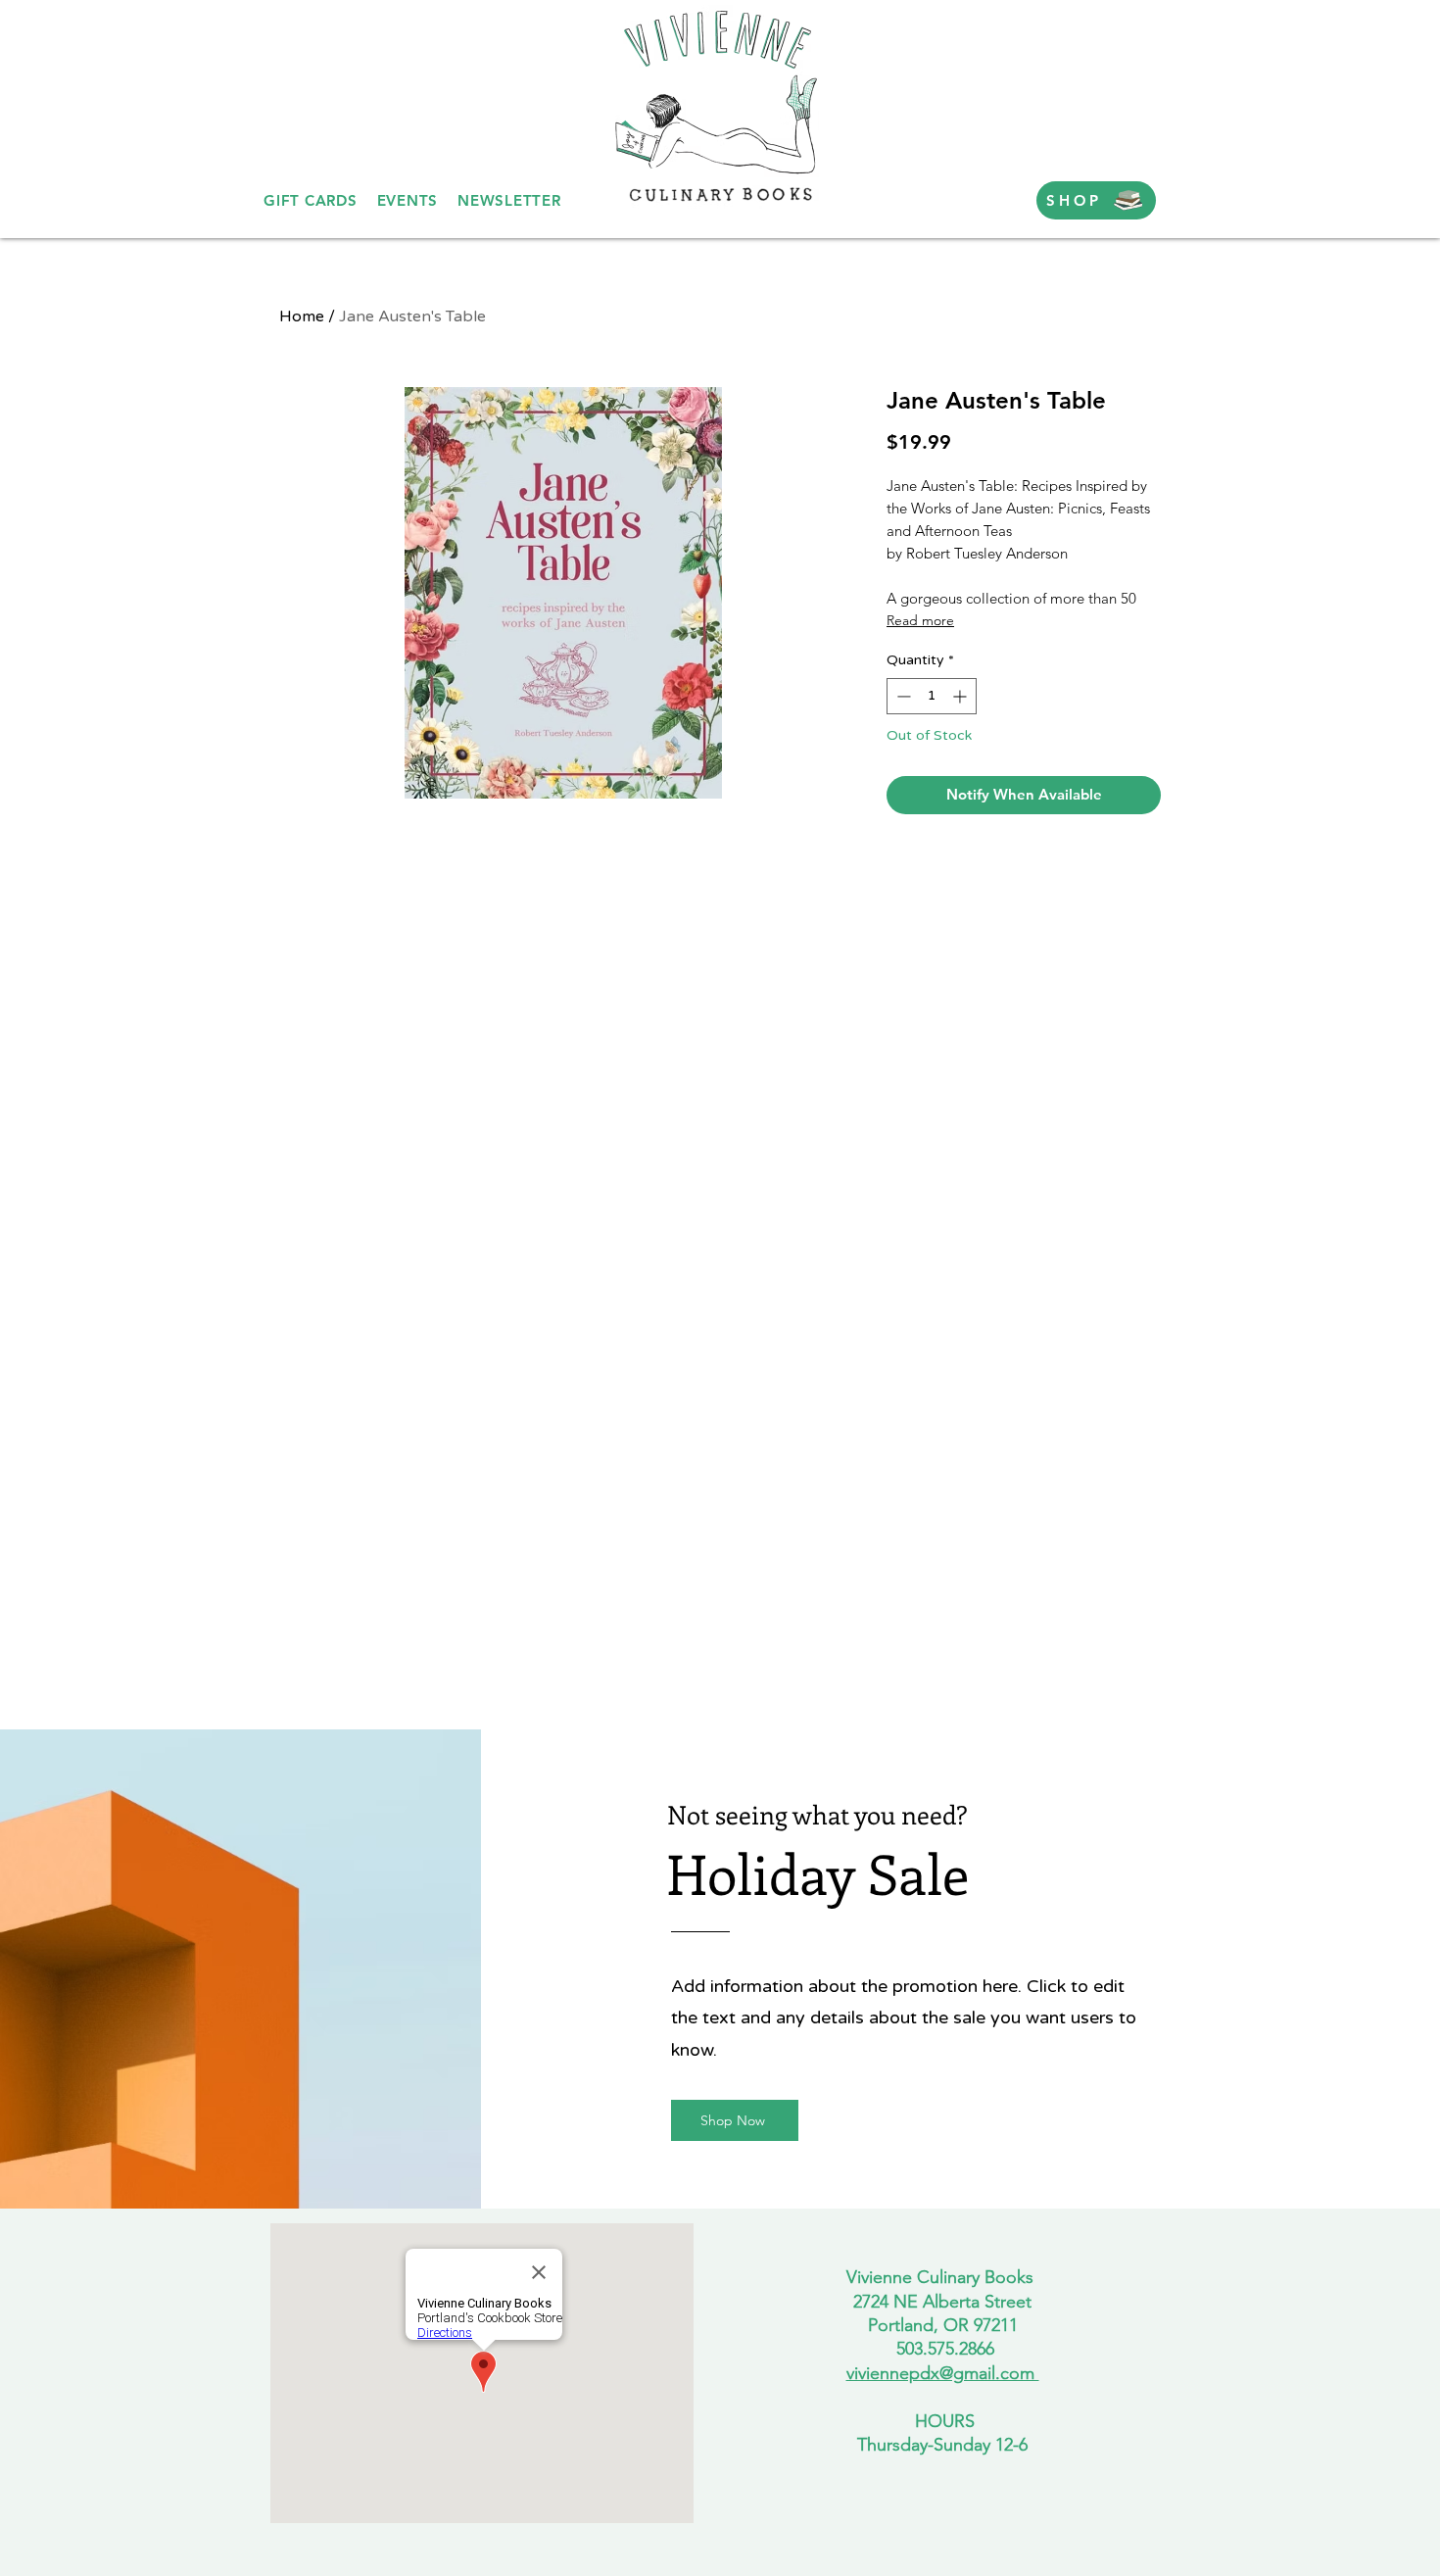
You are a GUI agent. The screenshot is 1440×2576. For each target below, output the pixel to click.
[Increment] (961, 696)
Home (302, 316)
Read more (920, 620)
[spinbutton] (932, 696)
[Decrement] (902, 696)
